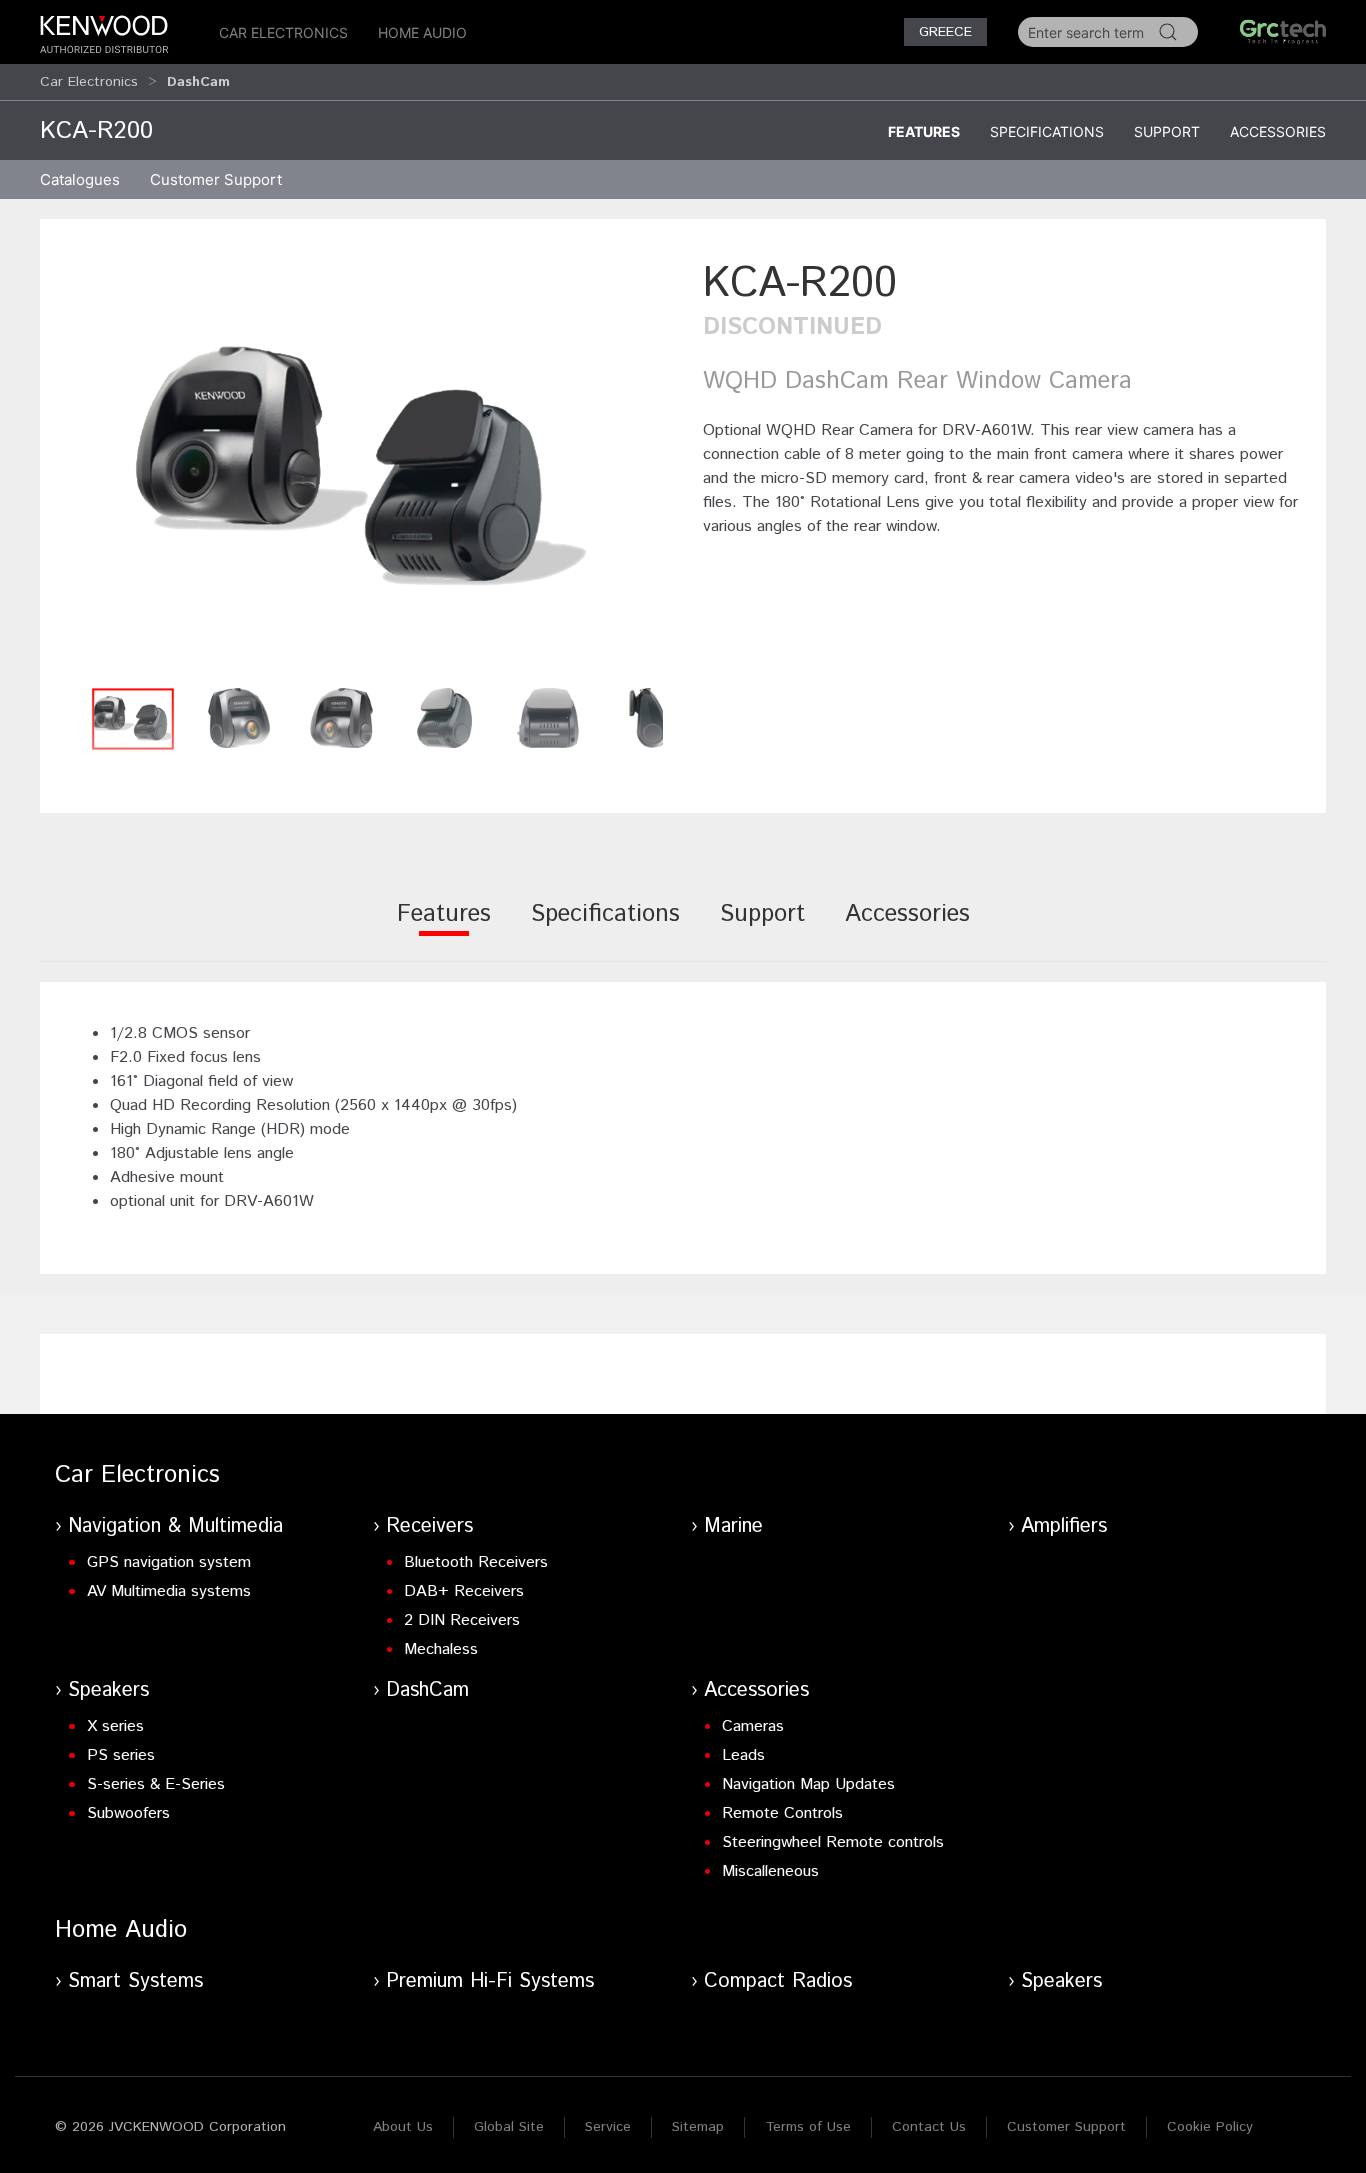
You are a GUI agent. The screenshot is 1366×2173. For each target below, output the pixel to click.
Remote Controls (782, 1813)
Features (924, 131)
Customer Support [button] (216, 179)
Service (608, 2127)
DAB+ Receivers (464, 1591)
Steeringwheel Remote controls (833, 1842)
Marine (733, 1526)
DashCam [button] (198, 82)
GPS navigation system (169, 1562)
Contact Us (929, 2127)
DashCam (427, 1690)
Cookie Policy (1210, 2127)
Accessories (1278, 131)
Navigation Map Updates (808, 1784)
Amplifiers (1064, 1526)
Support (1167, 131)
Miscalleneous (770, 1871)
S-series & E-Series (156, 1784)
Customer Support (1066, 2127)
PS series (121, 1755)
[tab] (444, 927)
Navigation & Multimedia (175, 1526)
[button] (361, 465)
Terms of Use (808, 2127)
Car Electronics (283, 32)
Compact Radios (778, 1981)
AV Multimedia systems (169, 1591)
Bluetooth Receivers (476, 1562)
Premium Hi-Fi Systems (490, 1981)
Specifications (1047, 131)
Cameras (753, 1726)
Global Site (509, 2127)
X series (115, 1726)
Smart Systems (135, 1981)
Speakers (108, 1690)
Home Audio (422, 32)
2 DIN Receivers (462, 1620)
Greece (945, 32)
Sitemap (698, 2127)
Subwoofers (128, 1813)
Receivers (429, 1526)
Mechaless (441, 1649)
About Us (403, 2127)
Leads (743, 1755)
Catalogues (80, 179)
